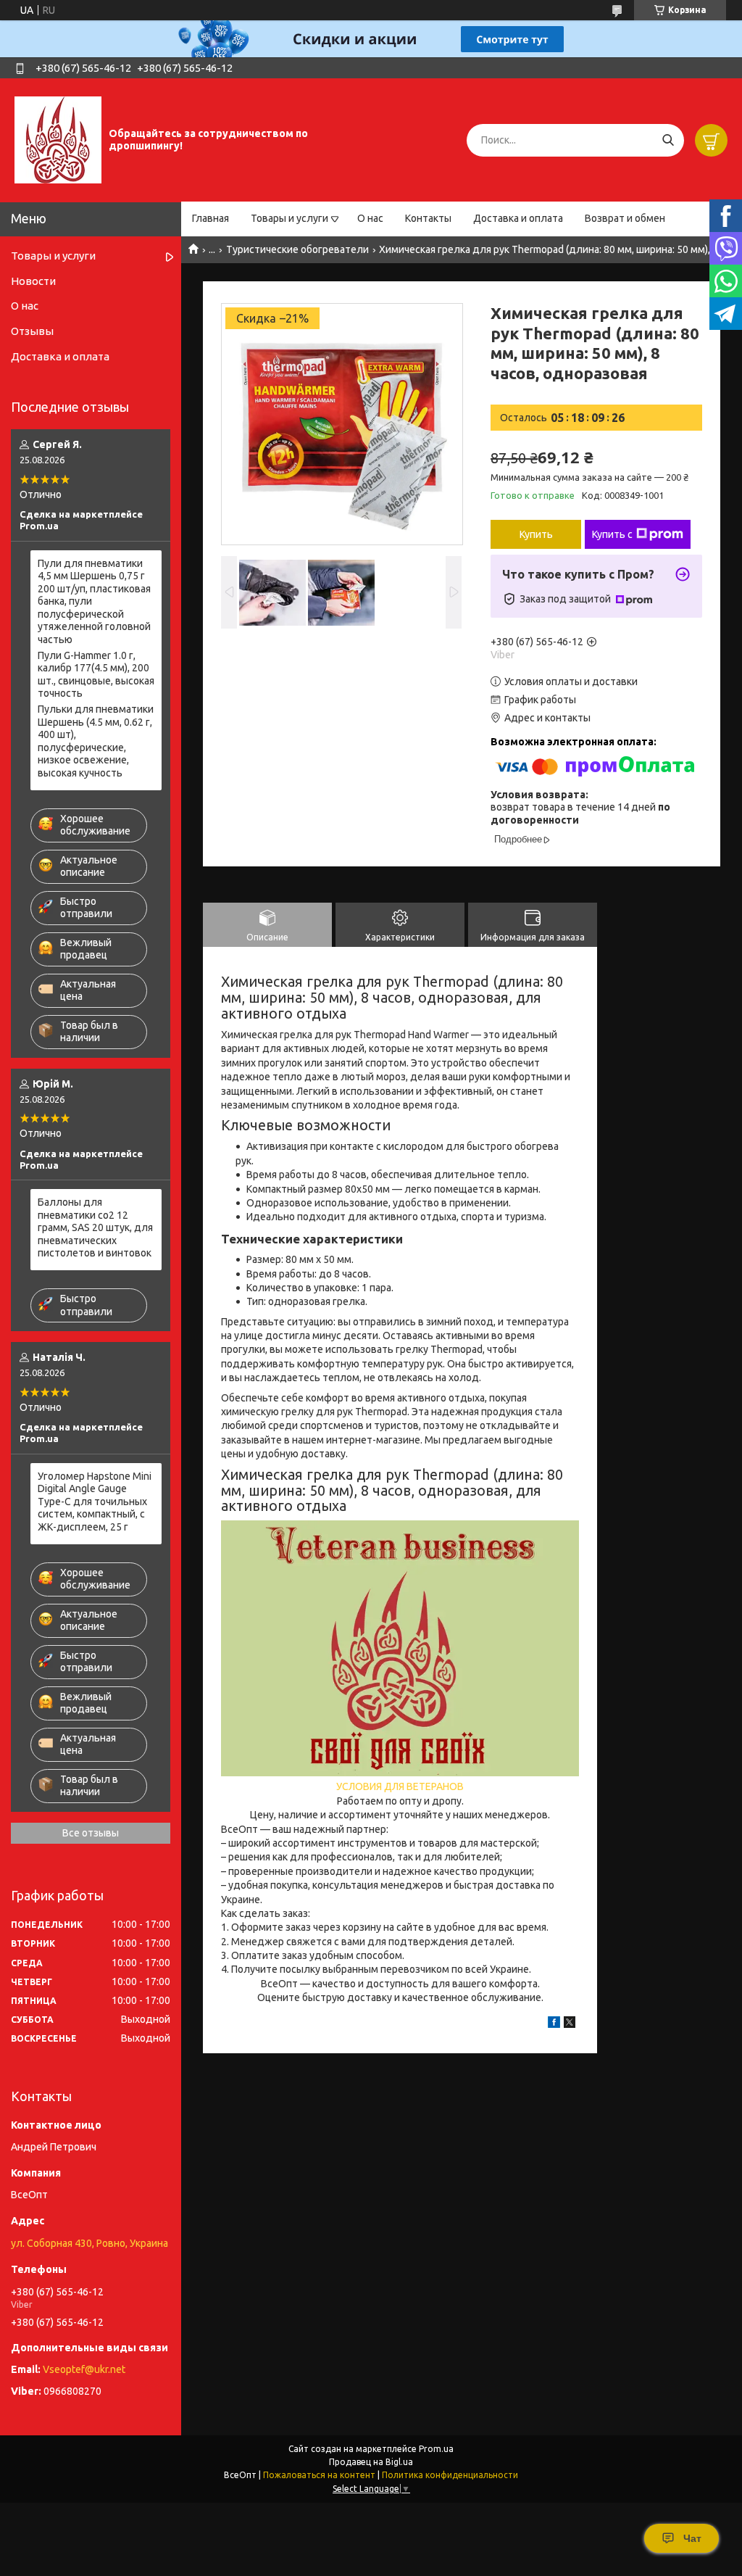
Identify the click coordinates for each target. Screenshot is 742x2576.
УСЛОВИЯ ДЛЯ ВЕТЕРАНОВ (400, 1786)
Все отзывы (91, 1833)
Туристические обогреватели (297, 249)
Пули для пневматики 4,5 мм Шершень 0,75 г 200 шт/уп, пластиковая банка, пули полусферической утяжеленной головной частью (94, 601)
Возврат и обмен (625, 218)
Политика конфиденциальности (450, 2475)
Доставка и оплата (518, 218)
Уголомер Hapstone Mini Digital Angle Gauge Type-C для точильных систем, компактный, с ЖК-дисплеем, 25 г (95, 1502)
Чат (692, 2538)
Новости (33, 281)
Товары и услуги (289, 218)
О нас (370, 218)
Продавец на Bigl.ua (371, 2462)
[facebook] (554, 2024)
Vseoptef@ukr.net (84, 2369)
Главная (210, 218)
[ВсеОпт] (58, 139)
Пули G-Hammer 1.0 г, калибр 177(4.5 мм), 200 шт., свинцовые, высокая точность (96, 675)
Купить (536, 534)
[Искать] (668, 140)
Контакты (428, 218)
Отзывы (32, 331)
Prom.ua (436, 2449)
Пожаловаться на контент (319, 2475)
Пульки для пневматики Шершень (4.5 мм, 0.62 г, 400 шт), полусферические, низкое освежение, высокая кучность (96, 741)
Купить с (612, 534)
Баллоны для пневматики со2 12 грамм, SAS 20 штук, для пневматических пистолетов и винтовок (95, 1227)
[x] (570, 2024)
